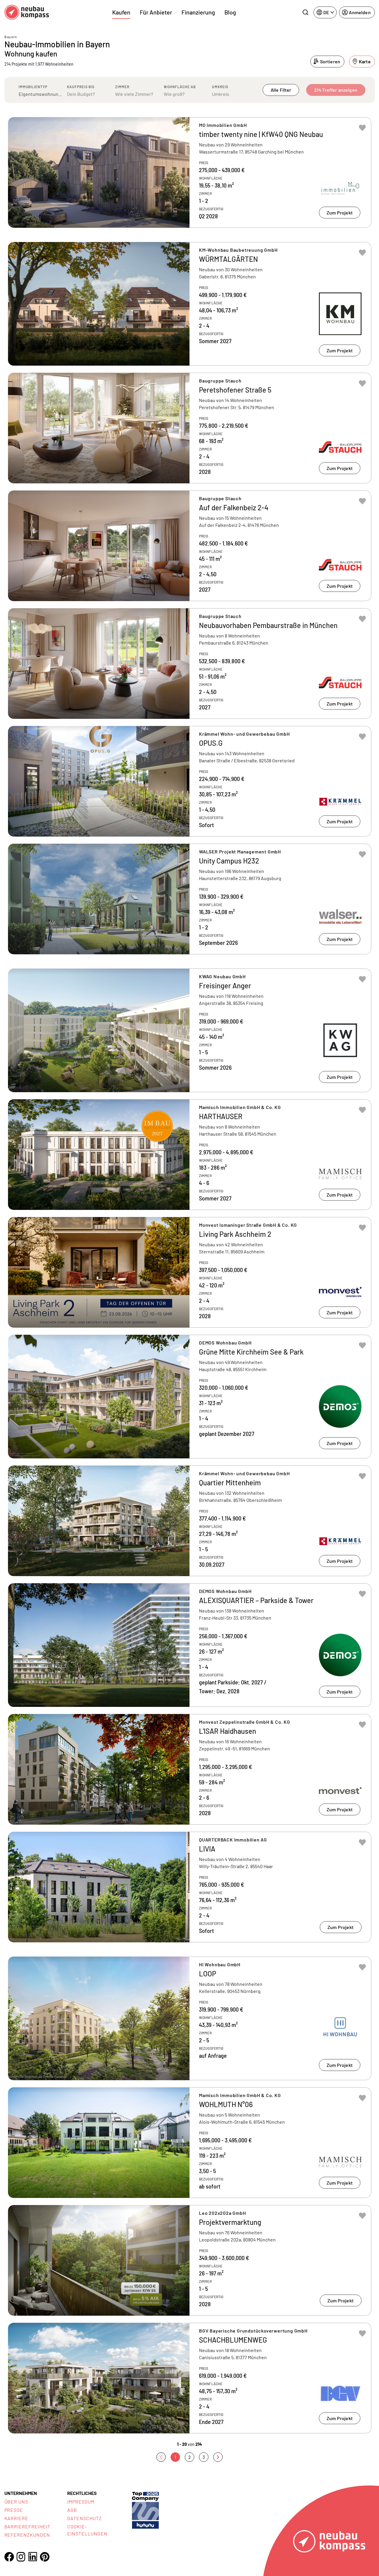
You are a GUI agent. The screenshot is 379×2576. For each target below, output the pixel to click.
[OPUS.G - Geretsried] (190, 781)
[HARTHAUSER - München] (190, 1155)
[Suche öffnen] (305, 12)
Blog (230, 12)
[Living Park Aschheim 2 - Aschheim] (190, 1272)
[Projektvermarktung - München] (190, 2260)
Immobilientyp (33, 87)
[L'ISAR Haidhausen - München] (190, 1769)
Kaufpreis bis (81, 87)
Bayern (11, 37)
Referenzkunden (27, 2535)
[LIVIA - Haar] (190, 1887)
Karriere (17, 2518)
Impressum (81, 2502)
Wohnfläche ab (180, 87)
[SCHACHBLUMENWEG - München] (190, 2378)
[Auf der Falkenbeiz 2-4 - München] (190, 546)
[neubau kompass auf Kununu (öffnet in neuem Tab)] (145, 2510)
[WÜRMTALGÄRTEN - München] (190, 304)
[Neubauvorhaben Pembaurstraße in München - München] (190, 664)
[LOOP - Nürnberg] (190, 2018)
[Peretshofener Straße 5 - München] (190, 428)
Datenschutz (85, 2518)
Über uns (16, 2502)
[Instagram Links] (21, 2557)
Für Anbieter (156, 12)
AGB (72, 2510)
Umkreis (220, 87)
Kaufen (121, 12)
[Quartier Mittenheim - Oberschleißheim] (190, 1521)
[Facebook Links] (9, 2557)
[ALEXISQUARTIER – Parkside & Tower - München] (190, 1645)
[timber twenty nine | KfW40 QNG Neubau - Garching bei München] (190, 172)
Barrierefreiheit (27, 2526)
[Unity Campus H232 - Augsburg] (190, 899)
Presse (14, 2510)
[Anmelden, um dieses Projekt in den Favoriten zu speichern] (362, 128)
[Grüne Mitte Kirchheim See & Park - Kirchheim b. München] (190, 1397)
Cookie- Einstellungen (87, 2530)
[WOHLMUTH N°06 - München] (190, 2143)
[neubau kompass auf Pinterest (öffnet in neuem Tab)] (45, 2557)
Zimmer (122, 87)
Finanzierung (198, 12)
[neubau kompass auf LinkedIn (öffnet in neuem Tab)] (33, 2557)
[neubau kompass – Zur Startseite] (27, 12)
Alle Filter (281, 90)
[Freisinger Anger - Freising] (190, 1030)
